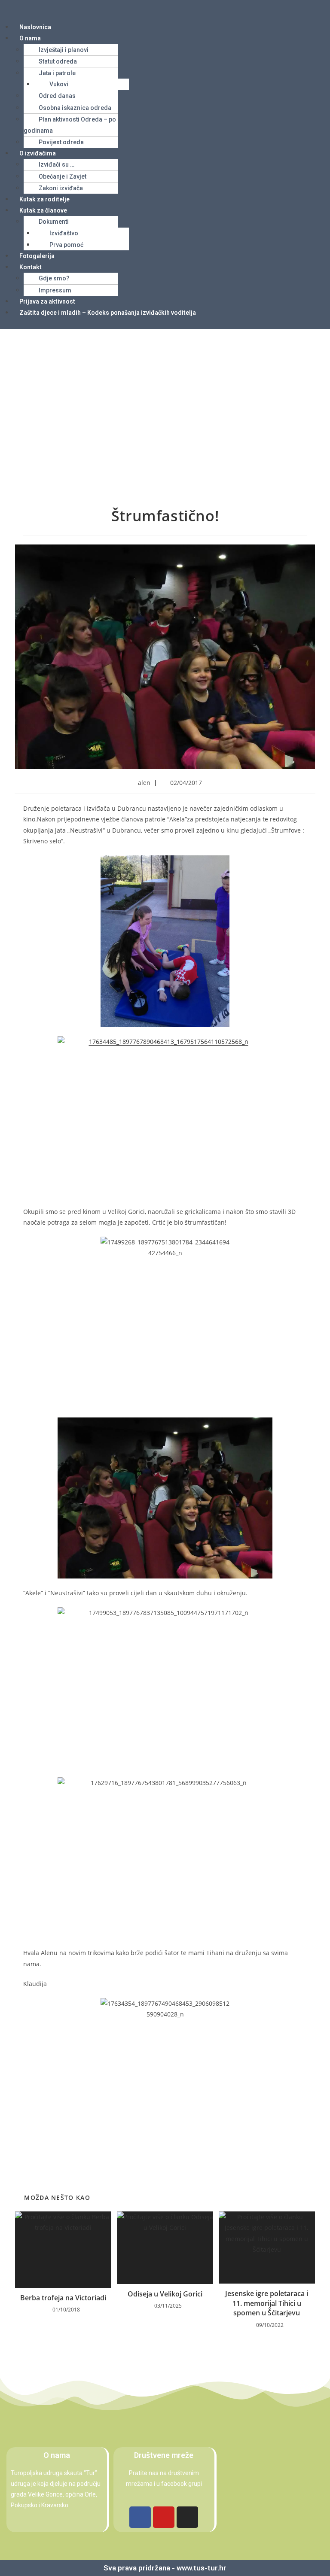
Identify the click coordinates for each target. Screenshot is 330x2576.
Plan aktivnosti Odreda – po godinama (70, 125)
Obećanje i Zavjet (63, 176)
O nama (30, 38)
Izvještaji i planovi (64, 50)
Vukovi (59, 84)
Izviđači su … (57, 164)
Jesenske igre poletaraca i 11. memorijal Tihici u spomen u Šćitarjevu (267, 2303)
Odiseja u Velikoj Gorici (165, 2294)
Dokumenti (54, 222)
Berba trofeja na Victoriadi (63, 2298)
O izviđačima (38, 153)
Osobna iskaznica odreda (75, 108)
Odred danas (57, 96)
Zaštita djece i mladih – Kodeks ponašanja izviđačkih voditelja (108, 313)
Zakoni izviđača (61, 188)
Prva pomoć (66, 245)
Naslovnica (35, 27)
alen (144, 783)
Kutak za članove (43, 210)
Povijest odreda (61, 142)
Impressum (55, 290)
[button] (165, 10)
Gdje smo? (54, 278)
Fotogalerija (37, 256)
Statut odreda (58, 61)
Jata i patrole (57, 73)
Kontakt (31, 267)
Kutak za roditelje (44, 199)
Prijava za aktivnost (47, 301)
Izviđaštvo (64, 233)
